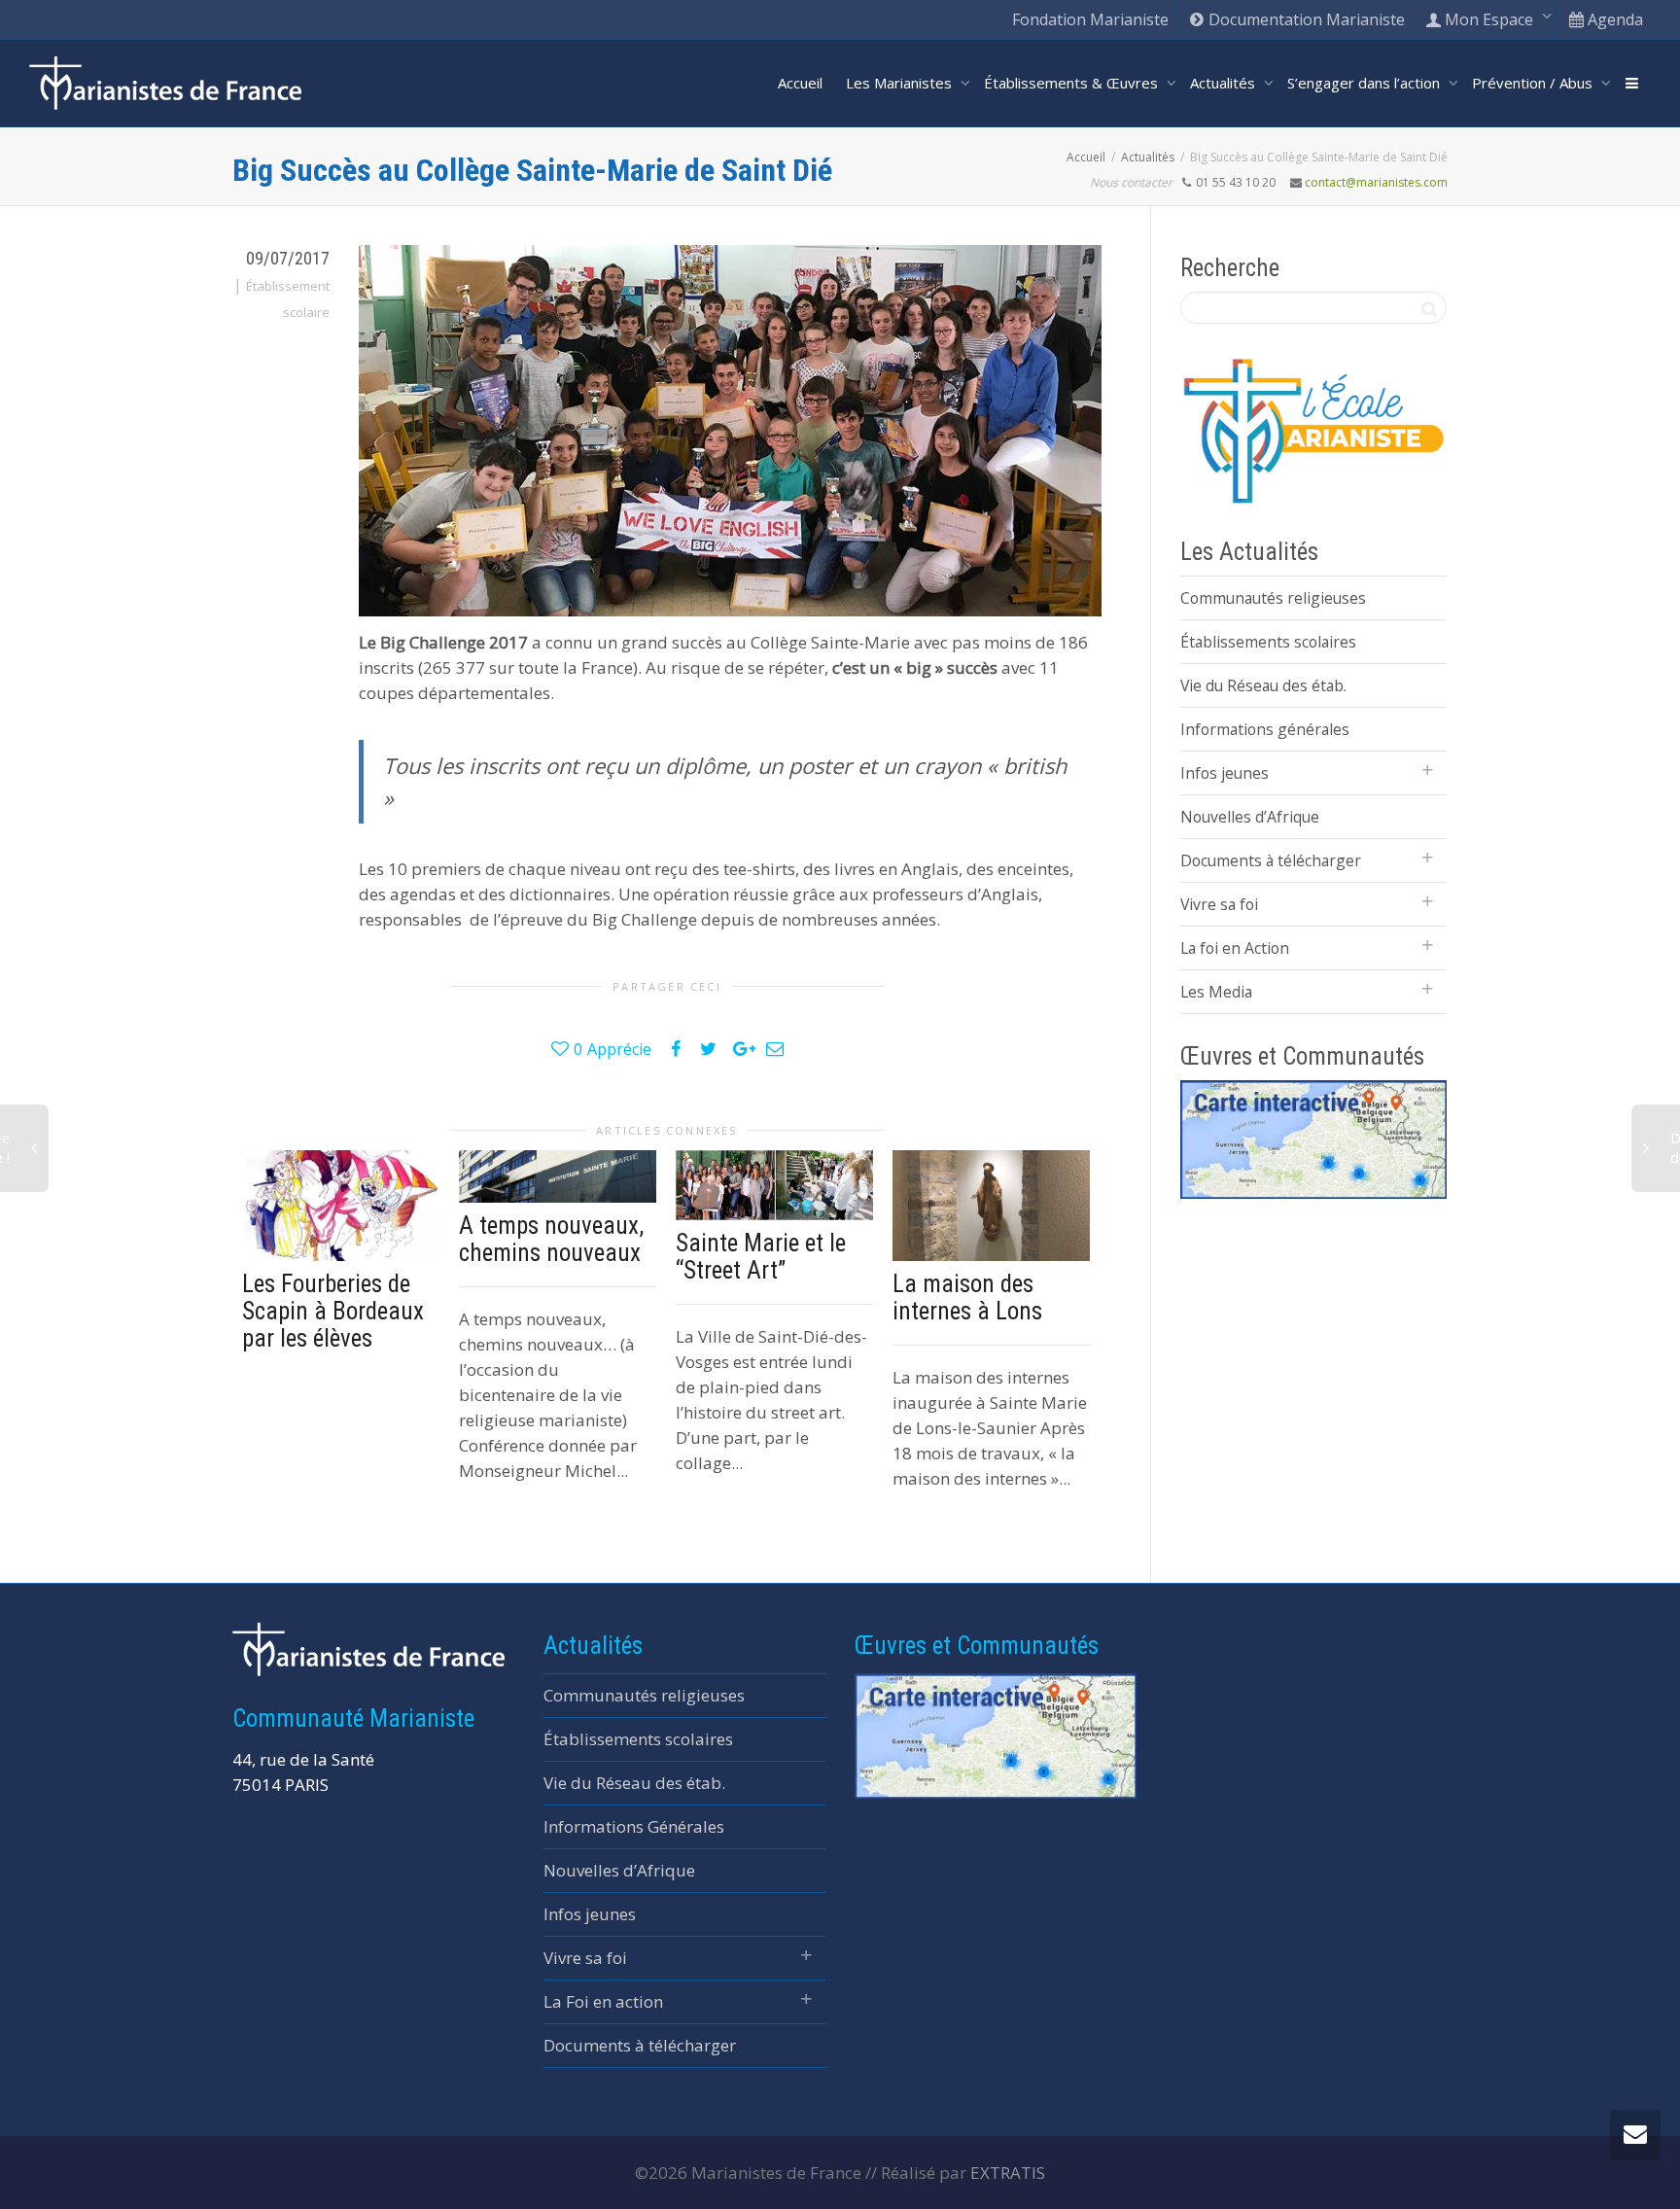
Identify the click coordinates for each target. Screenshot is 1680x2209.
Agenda (1613, 19)
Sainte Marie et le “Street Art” (761, 1257)
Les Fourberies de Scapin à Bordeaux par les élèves (333, 1311)
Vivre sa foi (1219, 904)
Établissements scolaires (1268, 642)
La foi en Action (1235, 948)
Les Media (1216, 992)
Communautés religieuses (1273, 598)
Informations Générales (634, 1826)
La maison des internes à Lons (967, 1297)
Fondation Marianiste (1090, 19)
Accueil (800, 83)
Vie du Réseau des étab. (1263, 685)
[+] (341, 1206)
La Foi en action (603, 2001)
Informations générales (1265, 729)
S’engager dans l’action (1365, 83)
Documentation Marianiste (1305, 19)
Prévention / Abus (1534, 83)
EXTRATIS (1008, 2173)
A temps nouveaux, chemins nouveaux (551, 1239)
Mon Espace (1489, 19)
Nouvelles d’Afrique (1250, 817)
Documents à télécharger (1271, 860)
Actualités (1225, 83)
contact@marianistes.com (1376, 182)
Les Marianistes (901, 83)
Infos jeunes (1225, 773)
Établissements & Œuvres (1073, 83)
